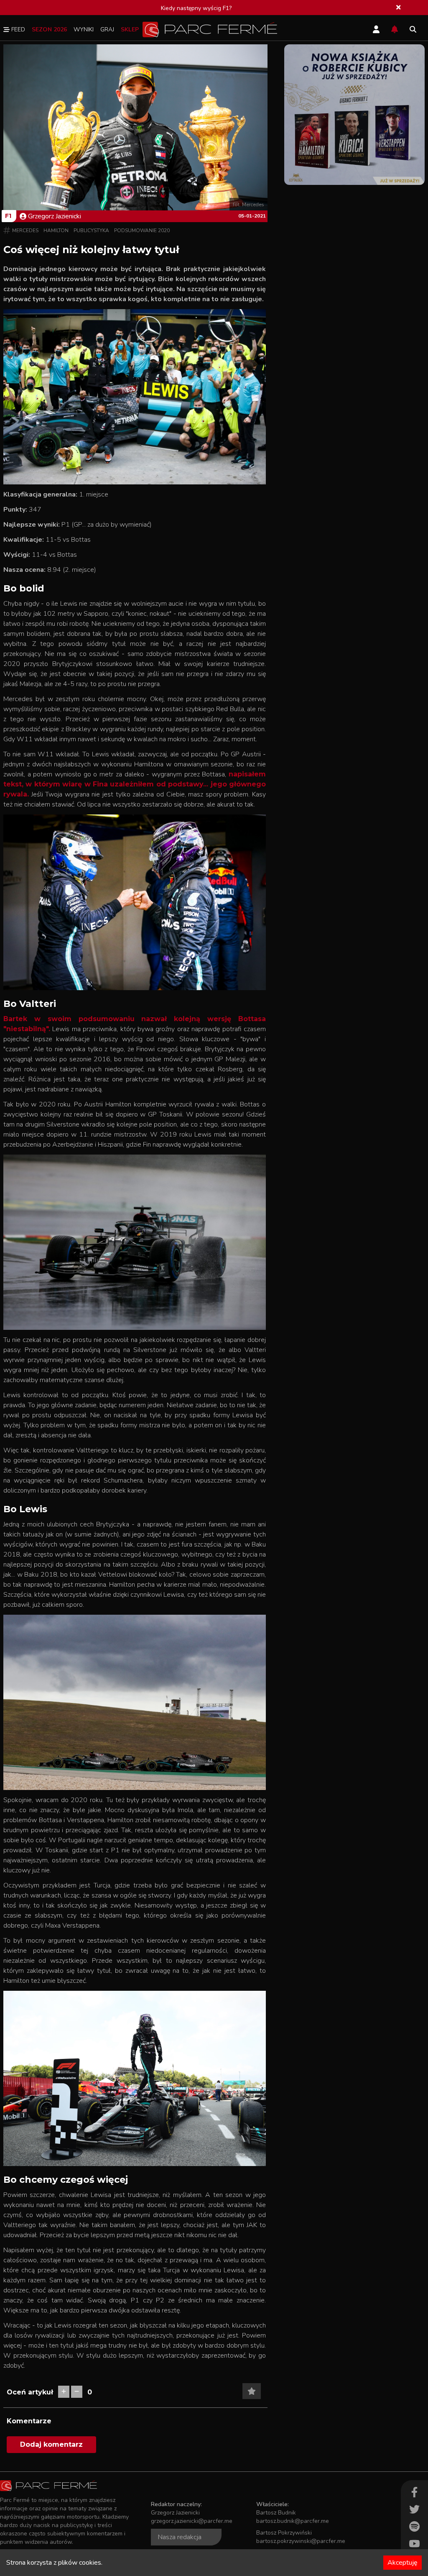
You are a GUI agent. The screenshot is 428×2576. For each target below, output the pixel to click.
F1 (8, 216)
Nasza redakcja (180, 2537)
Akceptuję (403, 2563)
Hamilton (56, 230)
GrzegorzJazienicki (55, 216)
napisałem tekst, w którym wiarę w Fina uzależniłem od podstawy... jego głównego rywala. (135, 784)
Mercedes (25, 230)
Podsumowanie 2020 (142, 230)
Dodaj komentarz (51, 2444)
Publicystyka (91, 230)
